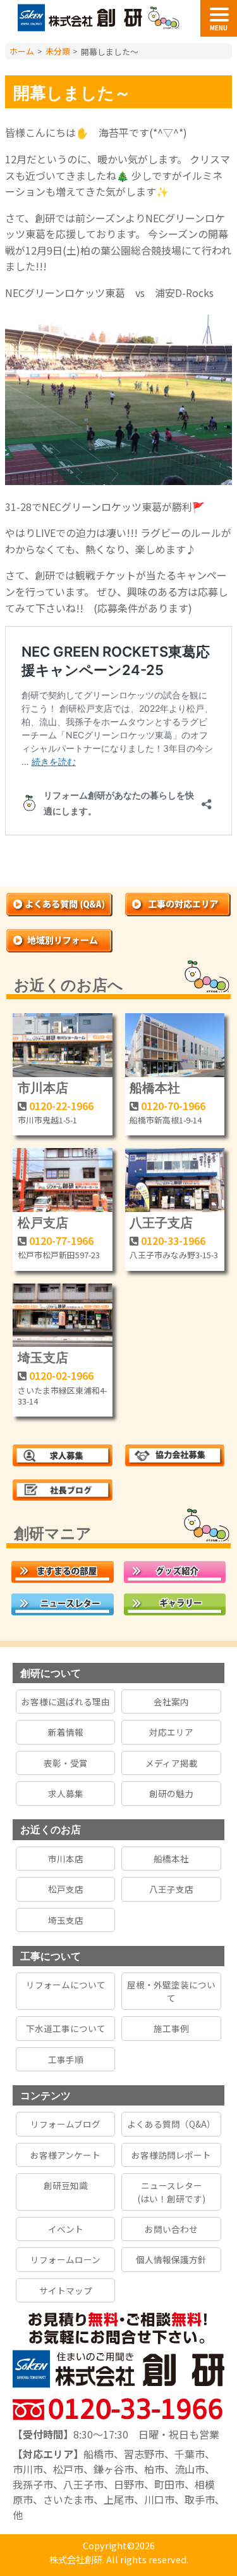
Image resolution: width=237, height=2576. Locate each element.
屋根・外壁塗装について (171, 1991)
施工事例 (171, 2028)
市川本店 (43, 1087)
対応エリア (171, 1732)
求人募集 (66, 1793)
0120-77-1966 (61, 1241)
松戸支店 (43, 1222)
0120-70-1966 (173, 1106)
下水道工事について (66, 2028)
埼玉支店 (43, 1357)
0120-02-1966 (61, 1375)
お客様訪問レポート (171, 2155)
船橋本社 (155, 1087)
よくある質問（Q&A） (171, 2124)
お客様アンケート (65, 2155)
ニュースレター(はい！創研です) (172, 2192)
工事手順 (66, 2059)
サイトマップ (66, 2290)
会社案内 (171, 1702)
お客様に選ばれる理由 (66, 1702)
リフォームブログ (65, 2124)
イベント (66, 2229)
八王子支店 (161, 1222)
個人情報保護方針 (171, 2259)
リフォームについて (66, 1985)
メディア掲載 (172, 1763)
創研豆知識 (66, 2185)
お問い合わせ (171, 2229)
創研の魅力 (171, 1793)
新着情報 (66, 1732)
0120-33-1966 (173, 1241)
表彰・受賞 (66, 1763)
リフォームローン (65, 2259)
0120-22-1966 (61, 1106)
